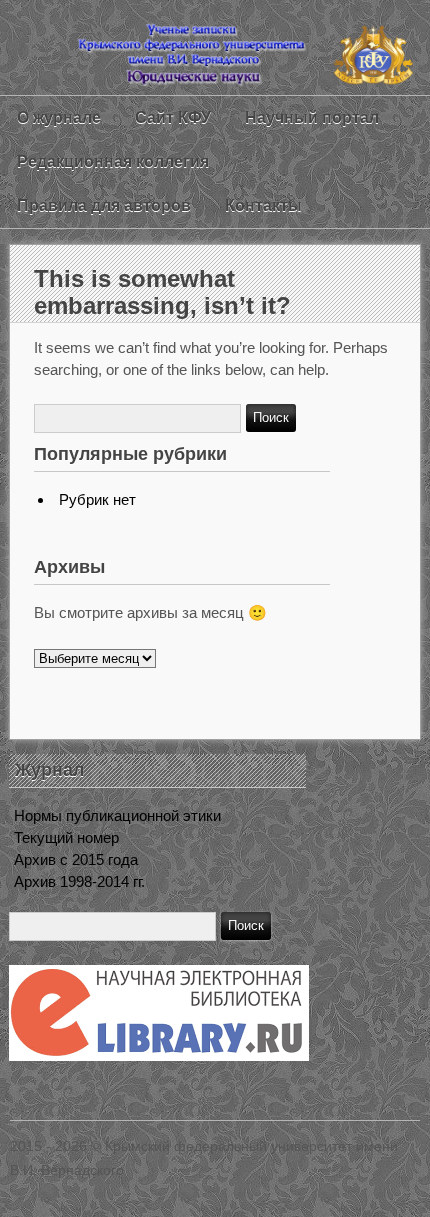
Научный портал (312, 117)
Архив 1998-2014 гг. (79, 881)
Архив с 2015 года (76, 859)
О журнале (59, 117)
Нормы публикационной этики (117, 815)
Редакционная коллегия (113, 161)
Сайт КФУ (173, 117)
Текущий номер (66, 837)
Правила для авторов (104, 205)
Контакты (263, 205)
